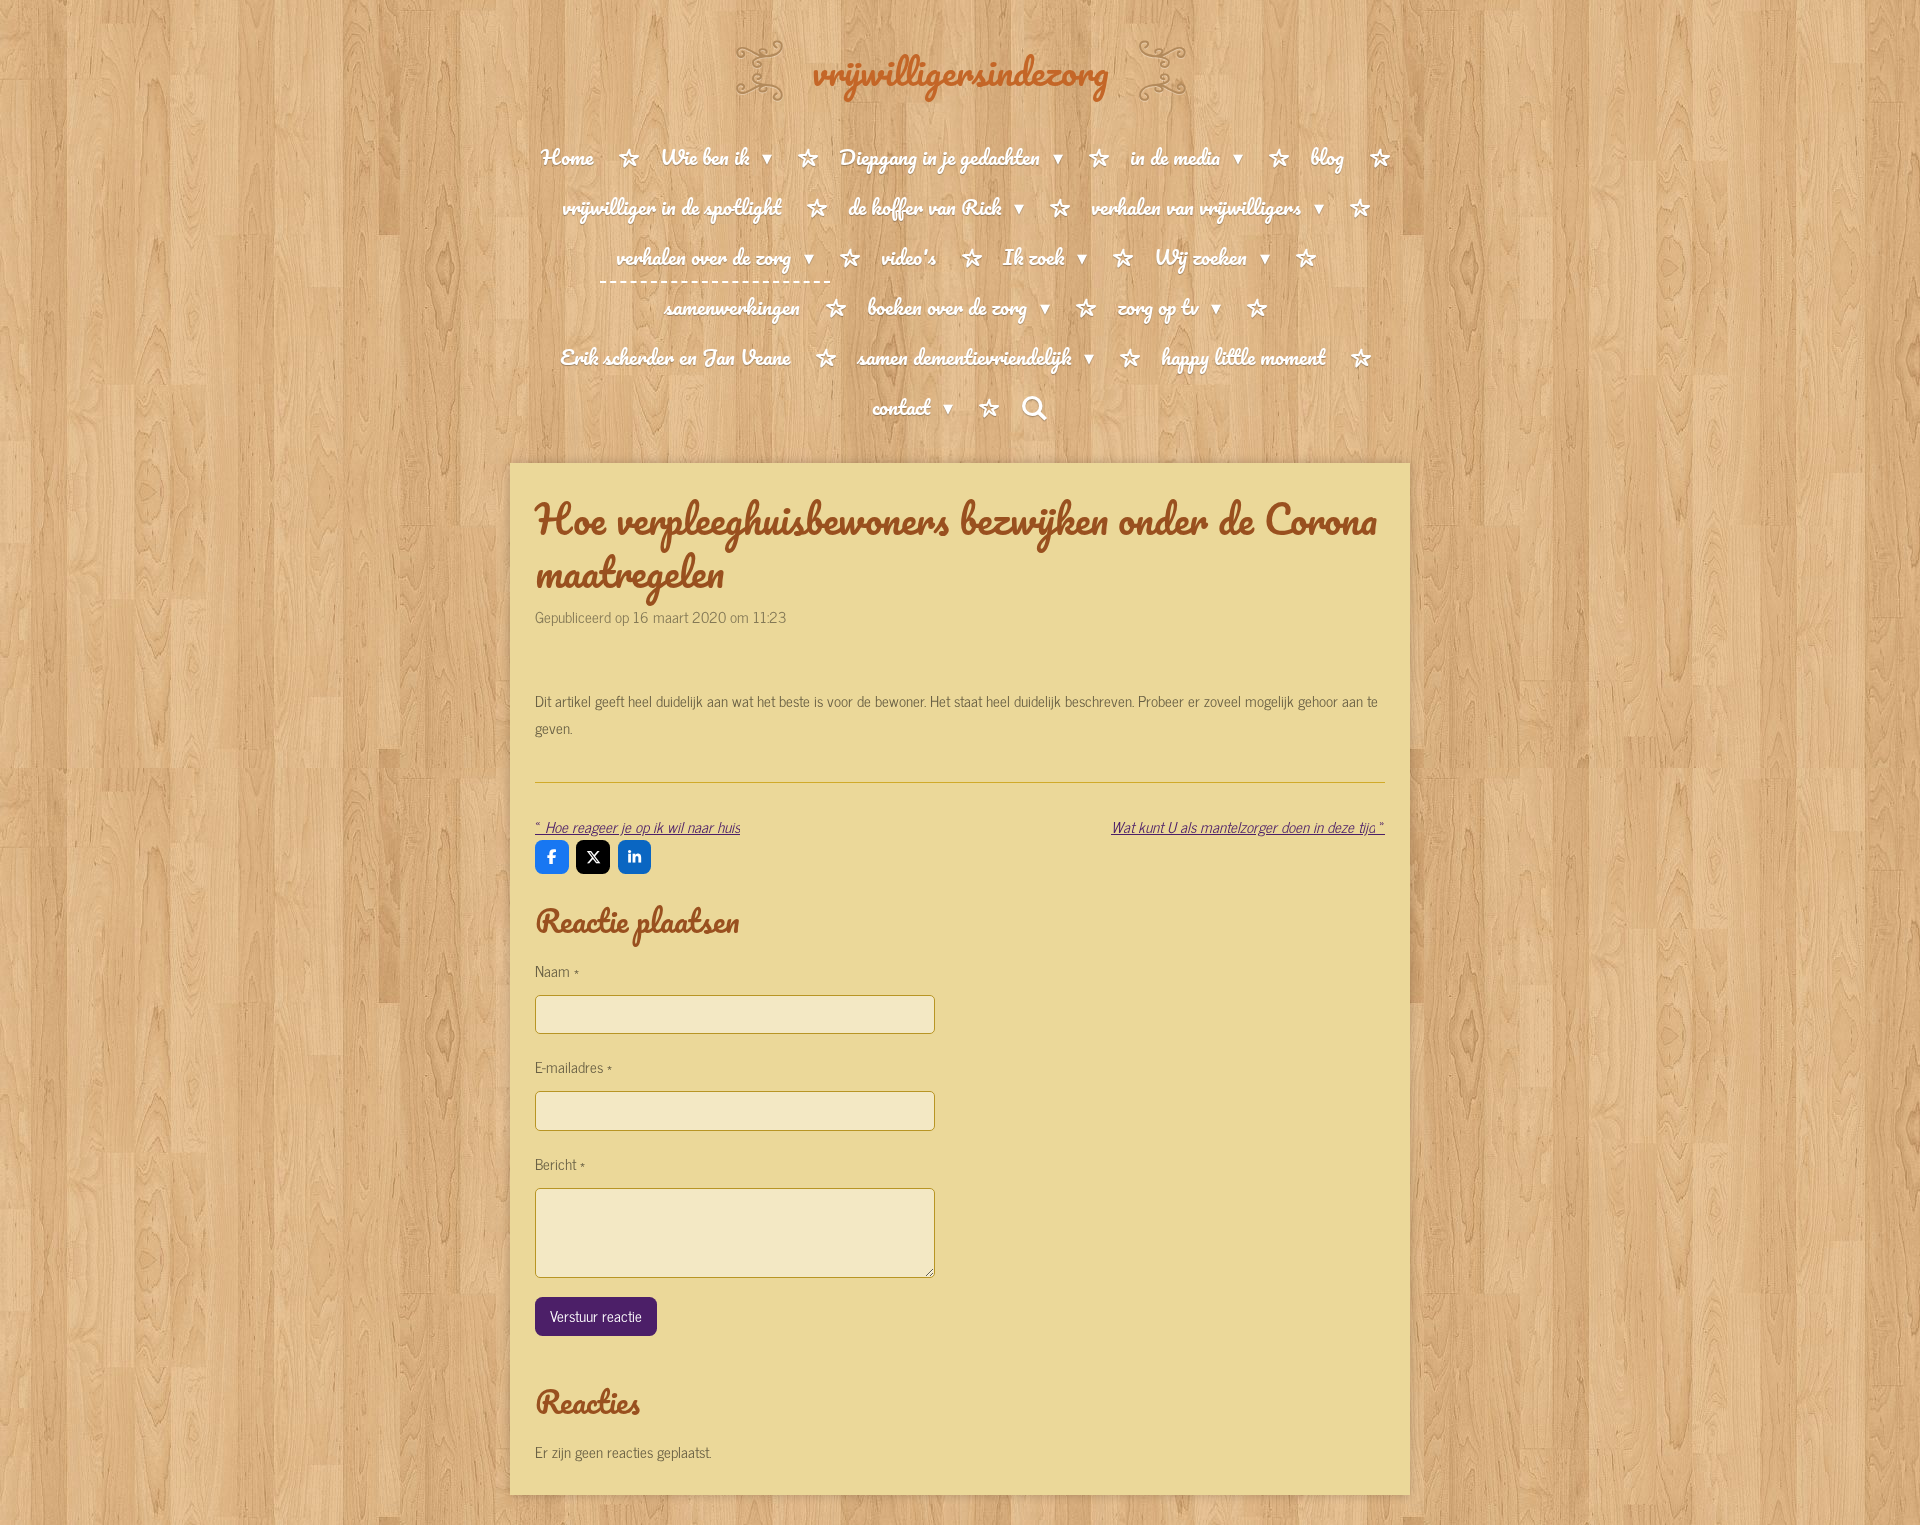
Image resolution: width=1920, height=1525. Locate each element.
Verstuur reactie (596, 1315)
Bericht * (560, 1163)
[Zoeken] (1034, 407)
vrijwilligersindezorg (960, 71)
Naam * (557, 970)
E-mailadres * (573, 1066)
